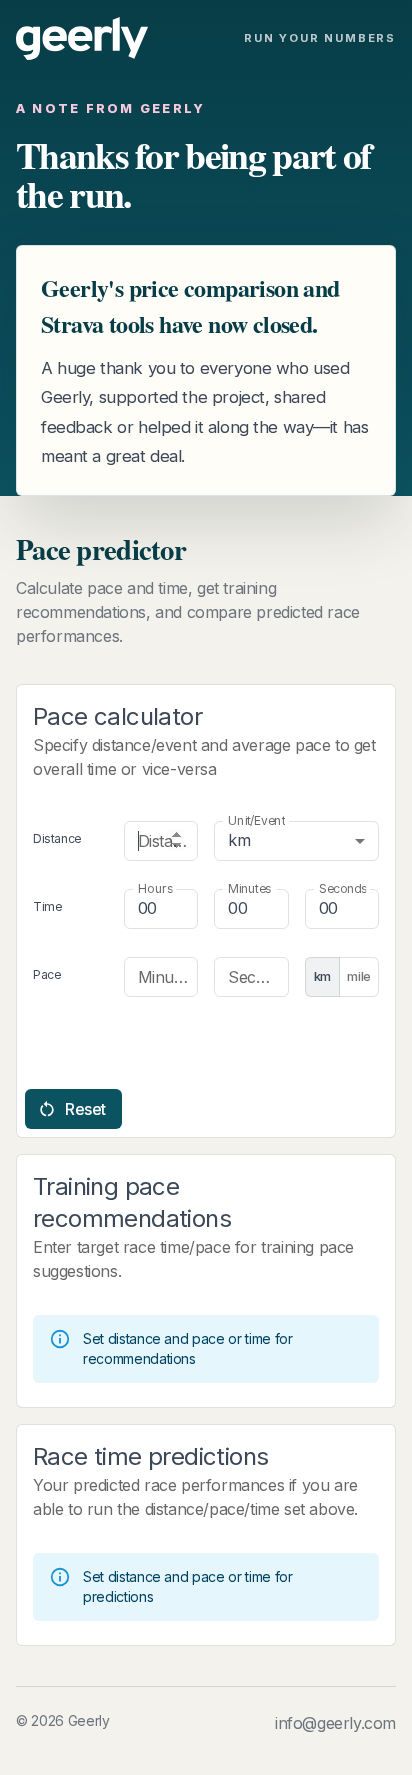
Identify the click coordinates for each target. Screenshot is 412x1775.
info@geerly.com (335, 1723)
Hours (155, 887)
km (322, 976)
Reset (85, 1109)
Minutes (249, 887)
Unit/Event (256, 819)
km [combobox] (239, 840)
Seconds (342, 887)
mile (359, 976)
